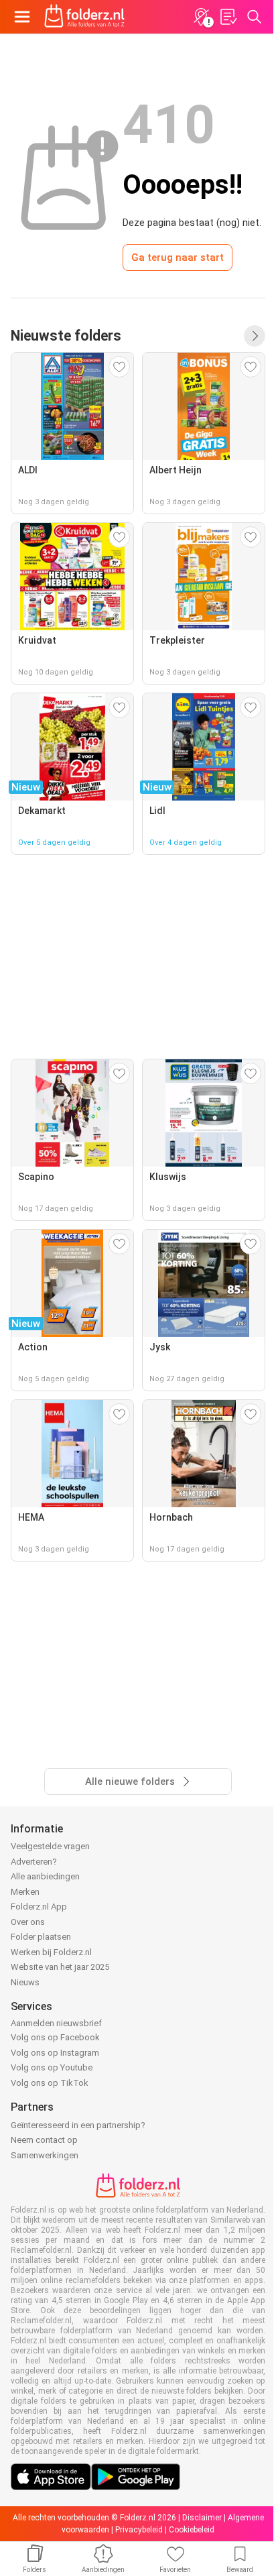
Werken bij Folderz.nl (51, 1952)
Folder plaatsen (41, 1937)
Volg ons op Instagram (55, 2053)
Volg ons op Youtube (52, 2067)
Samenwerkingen (45, 2155)
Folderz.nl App (39, 1907)
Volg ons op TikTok (50, 2083)
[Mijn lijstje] (228, 17)
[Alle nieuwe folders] (255, 336)
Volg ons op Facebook (55, 2037)
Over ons (28, 1922)
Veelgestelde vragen (50, 1846)
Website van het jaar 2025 (60, 1967)
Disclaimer (202, 2518)
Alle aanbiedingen (45, 1876)
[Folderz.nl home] (84, 17)
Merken (25, 1892)
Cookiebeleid (192, 2530)
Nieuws (25, 1982)
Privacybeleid (139, 2530)
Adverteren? (34, 1862)
